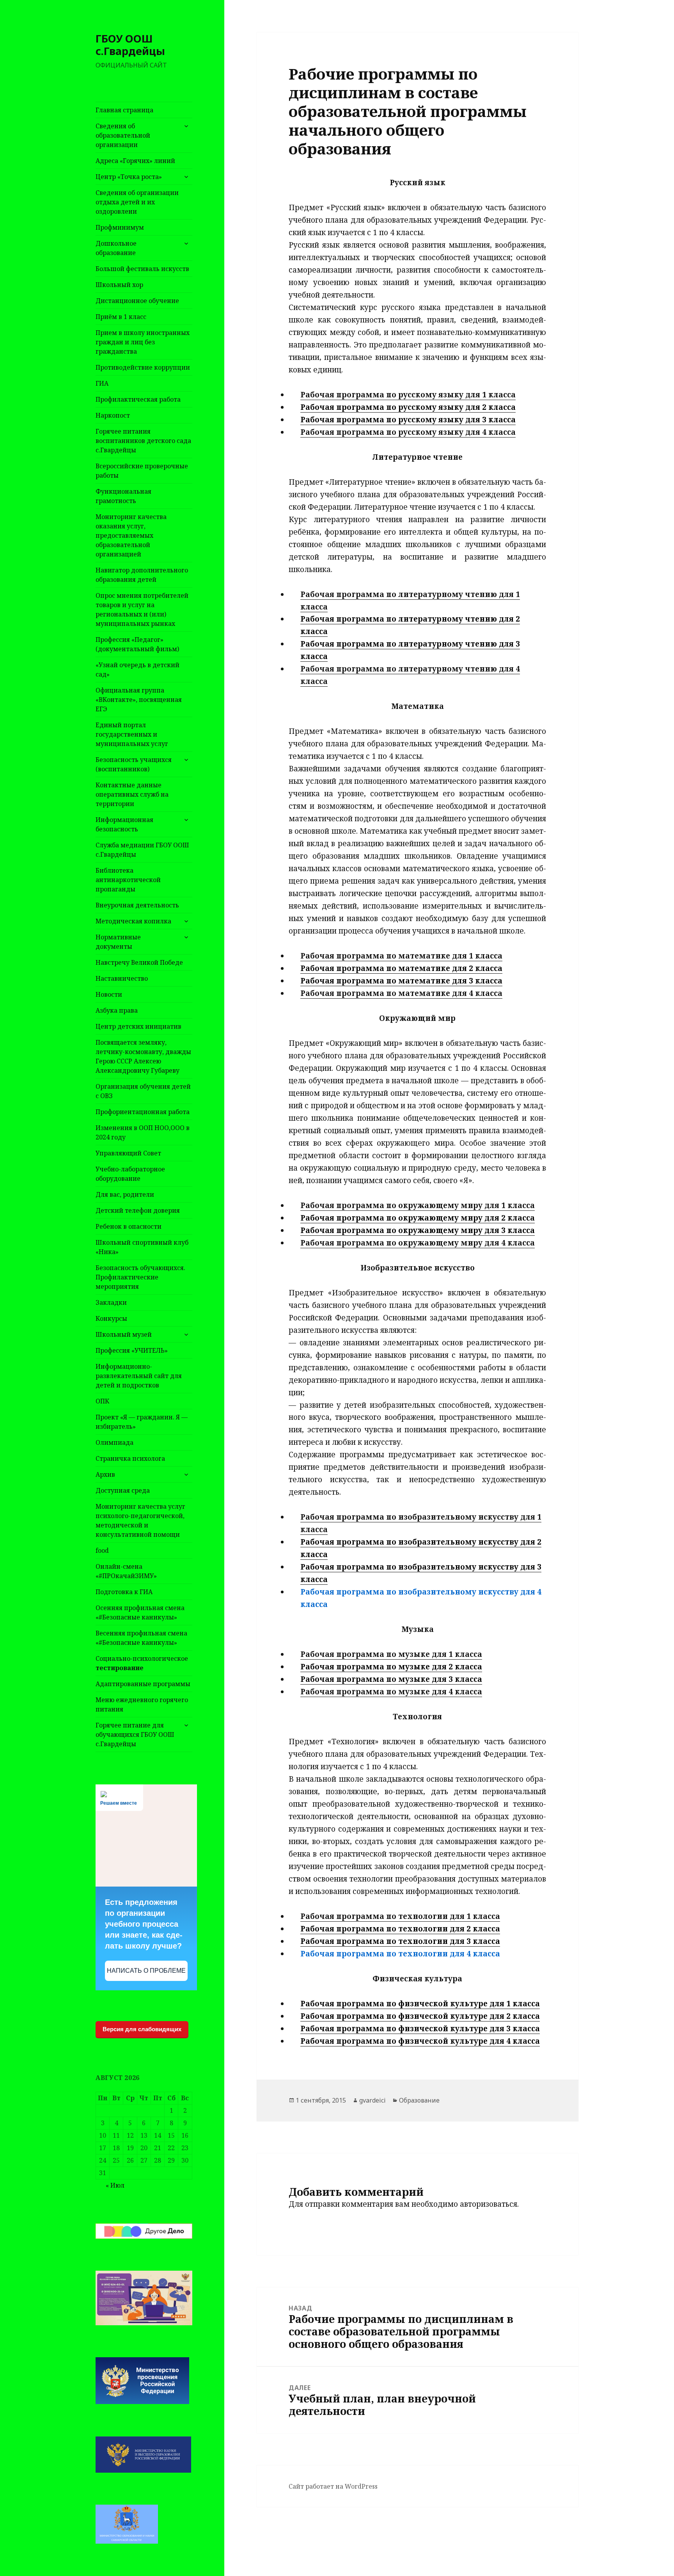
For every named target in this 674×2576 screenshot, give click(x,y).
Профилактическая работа (138, 399)
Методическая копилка (133, 921)
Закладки (111, 1302)
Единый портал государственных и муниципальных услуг (132, 734)
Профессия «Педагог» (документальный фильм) (137, 644)
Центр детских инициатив (138, 1026)
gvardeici (372, 2100)
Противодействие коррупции (143, 367)
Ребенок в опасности (129, 1226)
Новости (109, 994)
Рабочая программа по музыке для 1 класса (391, 1654)
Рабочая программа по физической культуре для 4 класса (420, 2041)
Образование (419, 2100)
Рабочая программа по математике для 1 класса (401, 956)
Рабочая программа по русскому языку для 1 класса (408, 395)
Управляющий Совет (128, 1153)
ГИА (102, 383)
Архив (105, 1474)
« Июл (115, 2185)
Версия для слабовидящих (142, 2029)
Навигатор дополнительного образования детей (142, 575)
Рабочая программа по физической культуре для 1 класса (420, 2004)
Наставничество (122, 978)
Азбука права (117, 1010)
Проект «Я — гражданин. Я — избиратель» (142, 1422)
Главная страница (124, 110)
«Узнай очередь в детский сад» (137, 670)
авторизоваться (489, 2204)
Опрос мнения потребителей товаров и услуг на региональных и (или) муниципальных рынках (142, 609)
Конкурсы (111, 1318)
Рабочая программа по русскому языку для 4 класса (408, 432)
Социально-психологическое (142, 1663)
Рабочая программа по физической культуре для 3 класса (420, 2029)
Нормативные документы (118, 942)
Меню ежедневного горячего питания (142, 1704)
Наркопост (113, 415)
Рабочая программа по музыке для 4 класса (391, 1692)
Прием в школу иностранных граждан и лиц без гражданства (143, 342)
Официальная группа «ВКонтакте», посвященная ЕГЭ (139, 700)
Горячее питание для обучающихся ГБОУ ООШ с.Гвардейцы (135, 1734)
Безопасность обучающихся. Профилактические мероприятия (140, 1277)
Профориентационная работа (143, 1112)
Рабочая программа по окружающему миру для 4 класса (418, 1243)
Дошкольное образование (116, 248)
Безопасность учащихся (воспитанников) (134, 764)
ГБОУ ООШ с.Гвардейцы (130, 45)
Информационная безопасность (124, 824)
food (102, 1550)
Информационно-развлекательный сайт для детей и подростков (139, 1376)
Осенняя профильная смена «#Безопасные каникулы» (140, 1612)
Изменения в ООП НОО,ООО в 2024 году (143, 1132)
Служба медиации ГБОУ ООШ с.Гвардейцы (142, 850)
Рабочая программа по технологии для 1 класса (400, 1916)
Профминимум (120, 227)
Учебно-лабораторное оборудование (130, 1174)
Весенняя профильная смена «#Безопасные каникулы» (141, 1638)
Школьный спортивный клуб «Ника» (142, 1247)
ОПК (102, 1401)
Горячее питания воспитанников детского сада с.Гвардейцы (143, 441)
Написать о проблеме (146, 1971)
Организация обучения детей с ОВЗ (143, 1091)
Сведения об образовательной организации (123, 135)
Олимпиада (114, 1442)
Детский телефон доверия (138, 1210)
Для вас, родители (125, 1194)
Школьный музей (124, 1334)
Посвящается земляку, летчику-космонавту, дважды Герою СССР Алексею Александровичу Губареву (143, 1056)
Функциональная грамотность (123, 496)
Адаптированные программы (143, 1684)
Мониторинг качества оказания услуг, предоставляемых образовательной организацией (131, 535)
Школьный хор (119, 285)
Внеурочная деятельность (137, 905)
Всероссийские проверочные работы (142, 471)
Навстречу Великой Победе (139, 962)
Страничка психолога (130, 1458)
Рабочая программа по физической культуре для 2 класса (420, 2016)
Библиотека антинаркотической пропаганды (128, 880)
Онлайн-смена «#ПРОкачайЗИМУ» (126, 1571)
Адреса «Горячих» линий (135, 161)
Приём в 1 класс (121, 317)
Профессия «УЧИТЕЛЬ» (132, 1350)
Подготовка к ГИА (124, 1592)
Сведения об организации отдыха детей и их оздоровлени (137, 202)
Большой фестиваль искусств (142, 269)
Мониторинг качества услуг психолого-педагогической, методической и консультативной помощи (140, 1520)
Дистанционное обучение (137, 301)
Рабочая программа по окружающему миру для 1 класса (418, 1205)
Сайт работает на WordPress (333, 2486)
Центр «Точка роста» (129, 177)
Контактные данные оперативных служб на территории (132, 794)
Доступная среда (123, 1490)
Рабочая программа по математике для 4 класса (401, 993)
